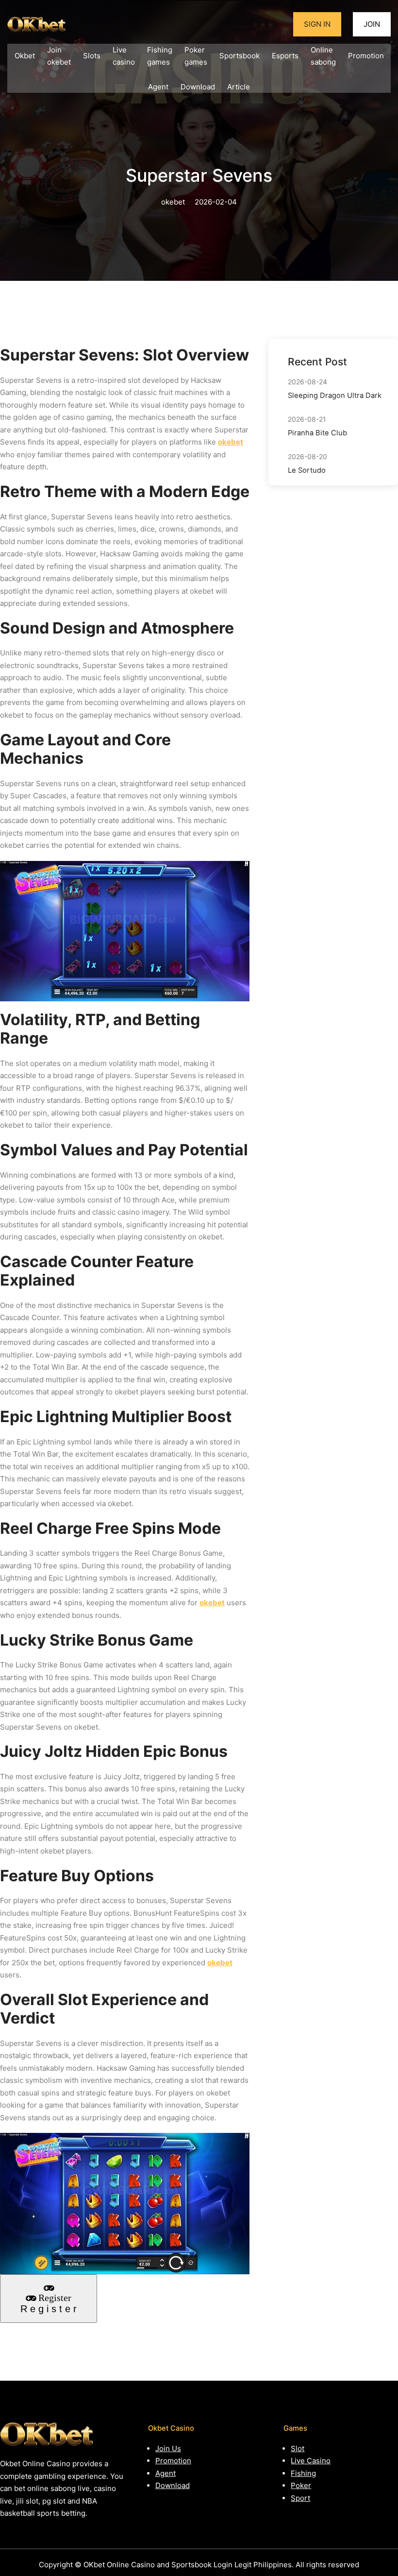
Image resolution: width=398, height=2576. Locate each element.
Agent (166, 2473)
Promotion (173, 2461)
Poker (301, 2485)
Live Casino (311, 2461)
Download (173, 2485)
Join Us (168, 2448)
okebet (231, 442)
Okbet (25, 56)
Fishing (303, 2473)
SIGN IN (317, 24)
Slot (298, 2448)
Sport (300, 2498)
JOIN (372, 24)
